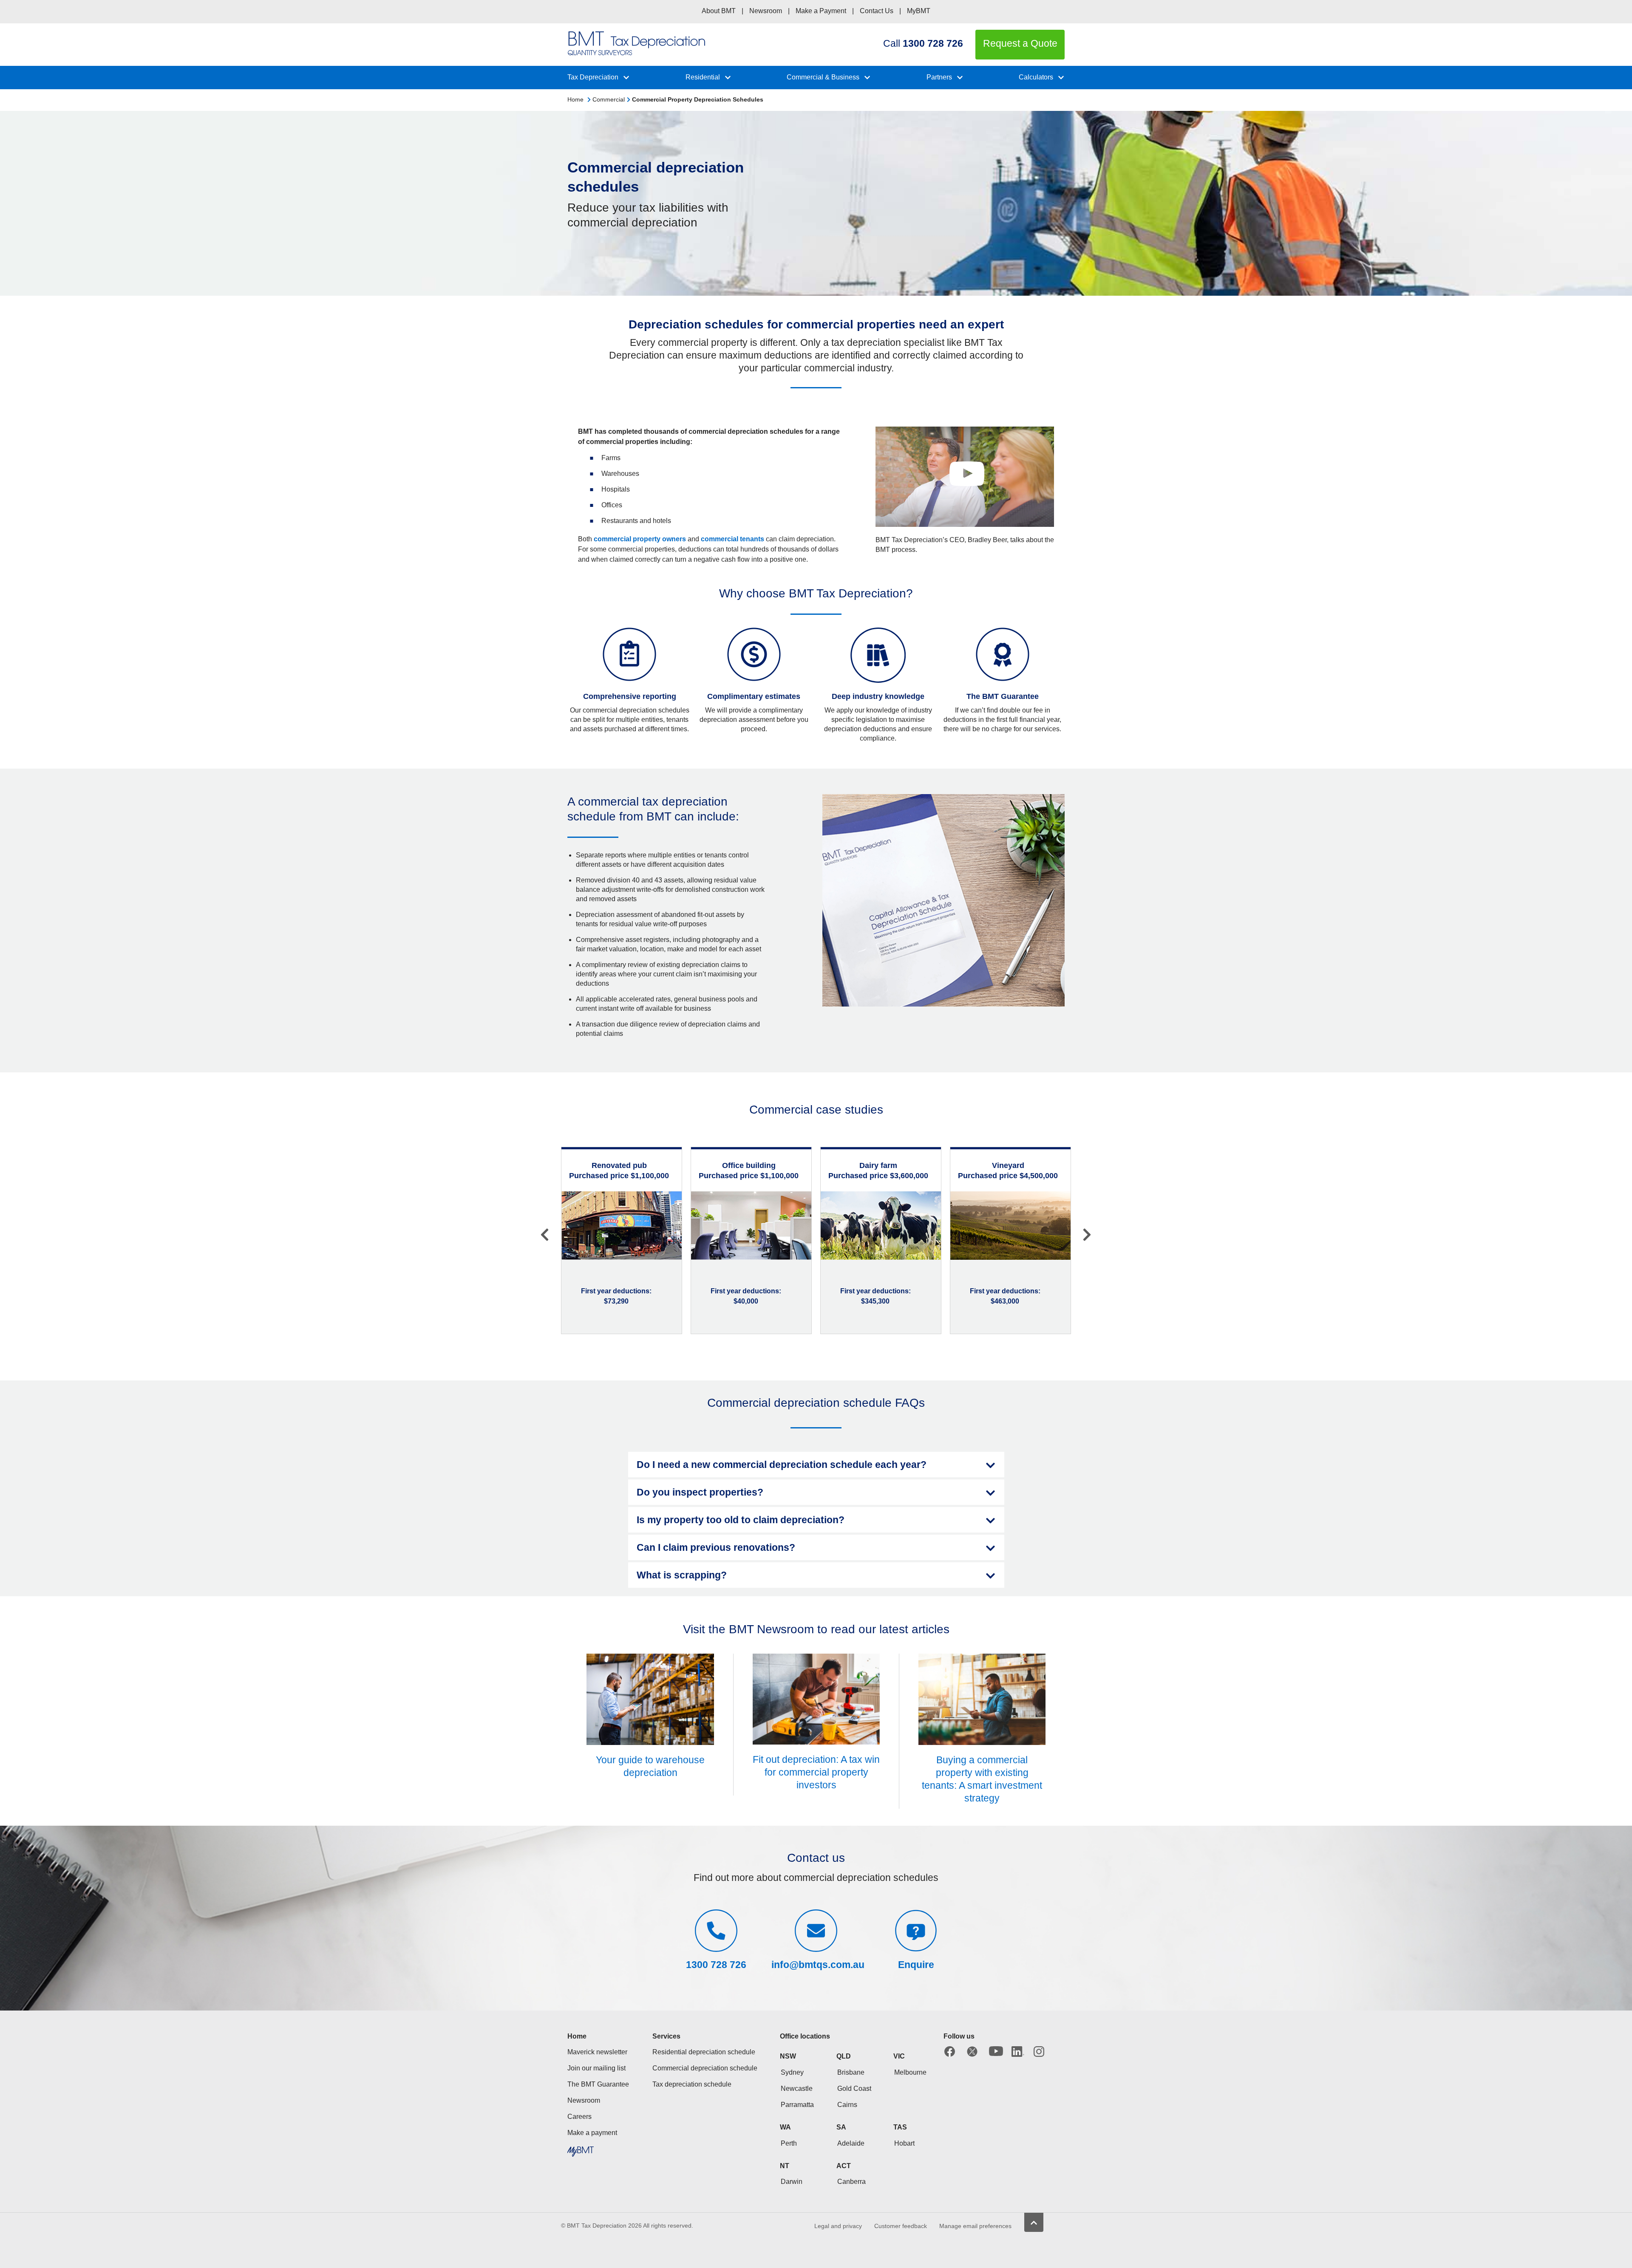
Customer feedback (901, 2226)
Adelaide (851, 2143)
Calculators (1036, 77)
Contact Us (877, 11)
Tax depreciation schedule (692, 2084)
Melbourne (910, 2072)
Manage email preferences (975, 2226)
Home (575, 99)
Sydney (792, 2072)
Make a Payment (821, 11)
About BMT (719, 11)
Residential (703, 77)
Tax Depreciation (593, 77)
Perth (789, 2143)
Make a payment (592, 2133)
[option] (622, 1240)
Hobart (904, 2143)
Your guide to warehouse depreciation (650, 1766)
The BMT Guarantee (598, 2084)
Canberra (851, 2182)
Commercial (609, 99)
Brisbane (851, 2072)
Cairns (847, 2105)
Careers (579, 2117)
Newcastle (797, 2088)
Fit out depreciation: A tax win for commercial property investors (816, 1772)
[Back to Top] (1034, 2222)
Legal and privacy (838, 2226)
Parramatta (797, 2105)
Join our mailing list (596, 2068)
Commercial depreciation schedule (705, 2068)
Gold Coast (854, 2088)
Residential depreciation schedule (704, 2052)
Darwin (792, 2182)
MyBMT (919, 11)
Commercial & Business (823, 77)
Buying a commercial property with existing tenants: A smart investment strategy (982, 1779)
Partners (939, 77)
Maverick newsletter (597, 2052)
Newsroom (766, 11)
